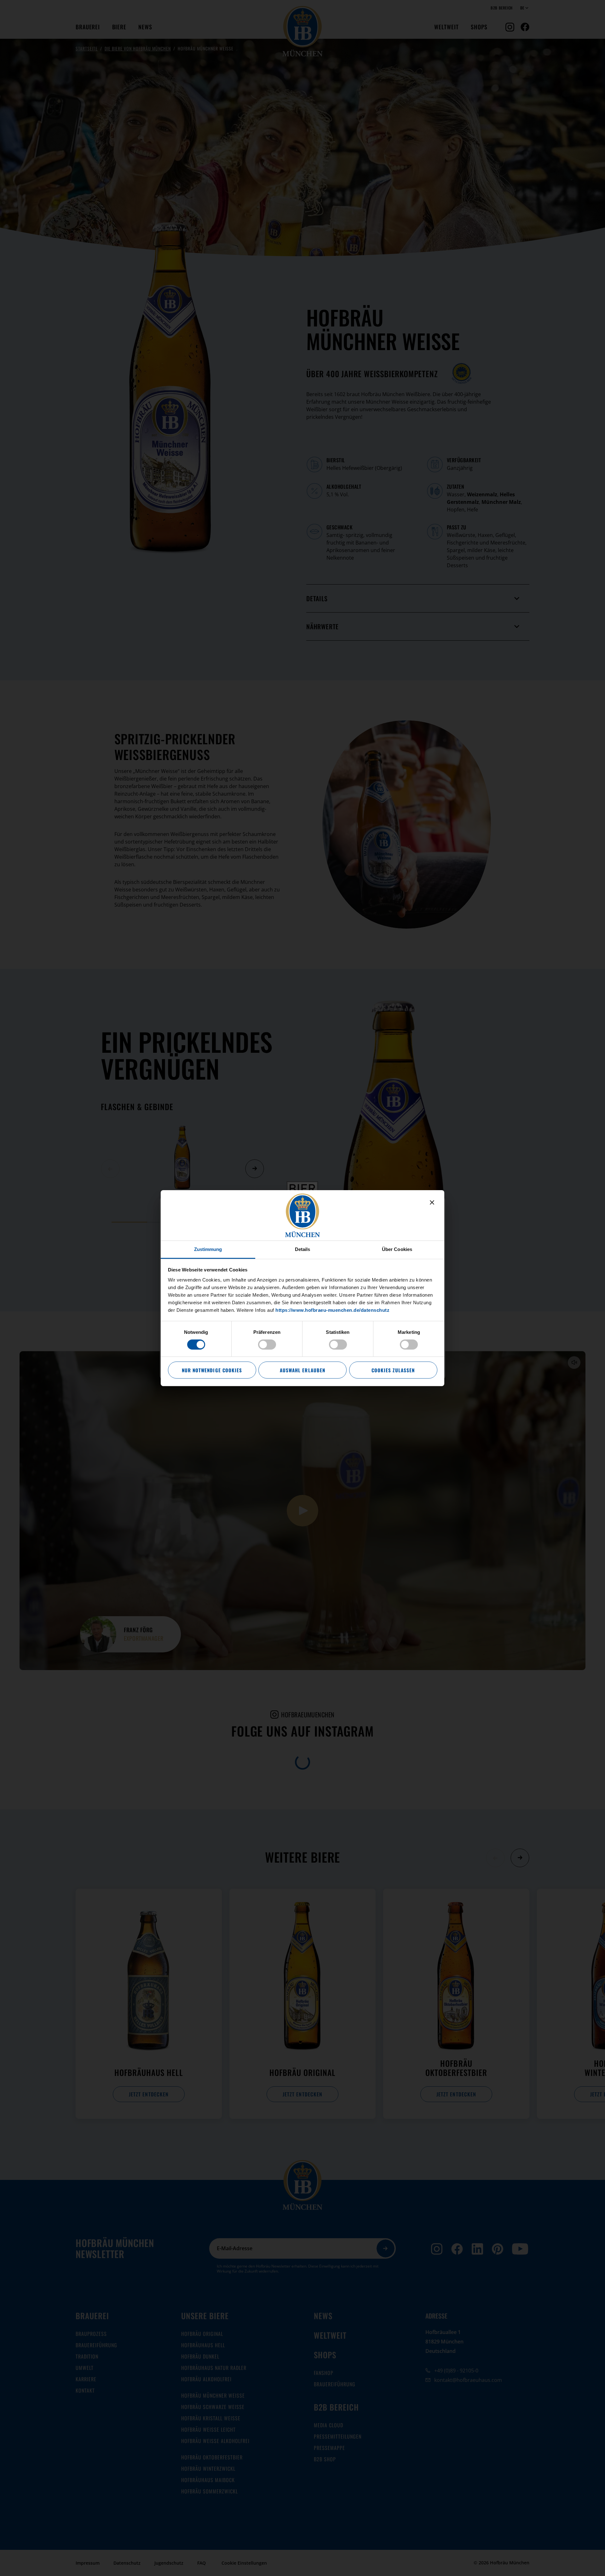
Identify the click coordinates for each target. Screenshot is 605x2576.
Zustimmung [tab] (208, 1249)
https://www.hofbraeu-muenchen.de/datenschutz (332, 1310)
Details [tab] (303, 1249)
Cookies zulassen (393, 1370)
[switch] (267, 1345)
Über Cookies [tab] (397, 1249)
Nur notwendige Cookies (212, 1370)
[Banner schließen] (432, 1202)
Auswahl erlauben (302, 1370)
